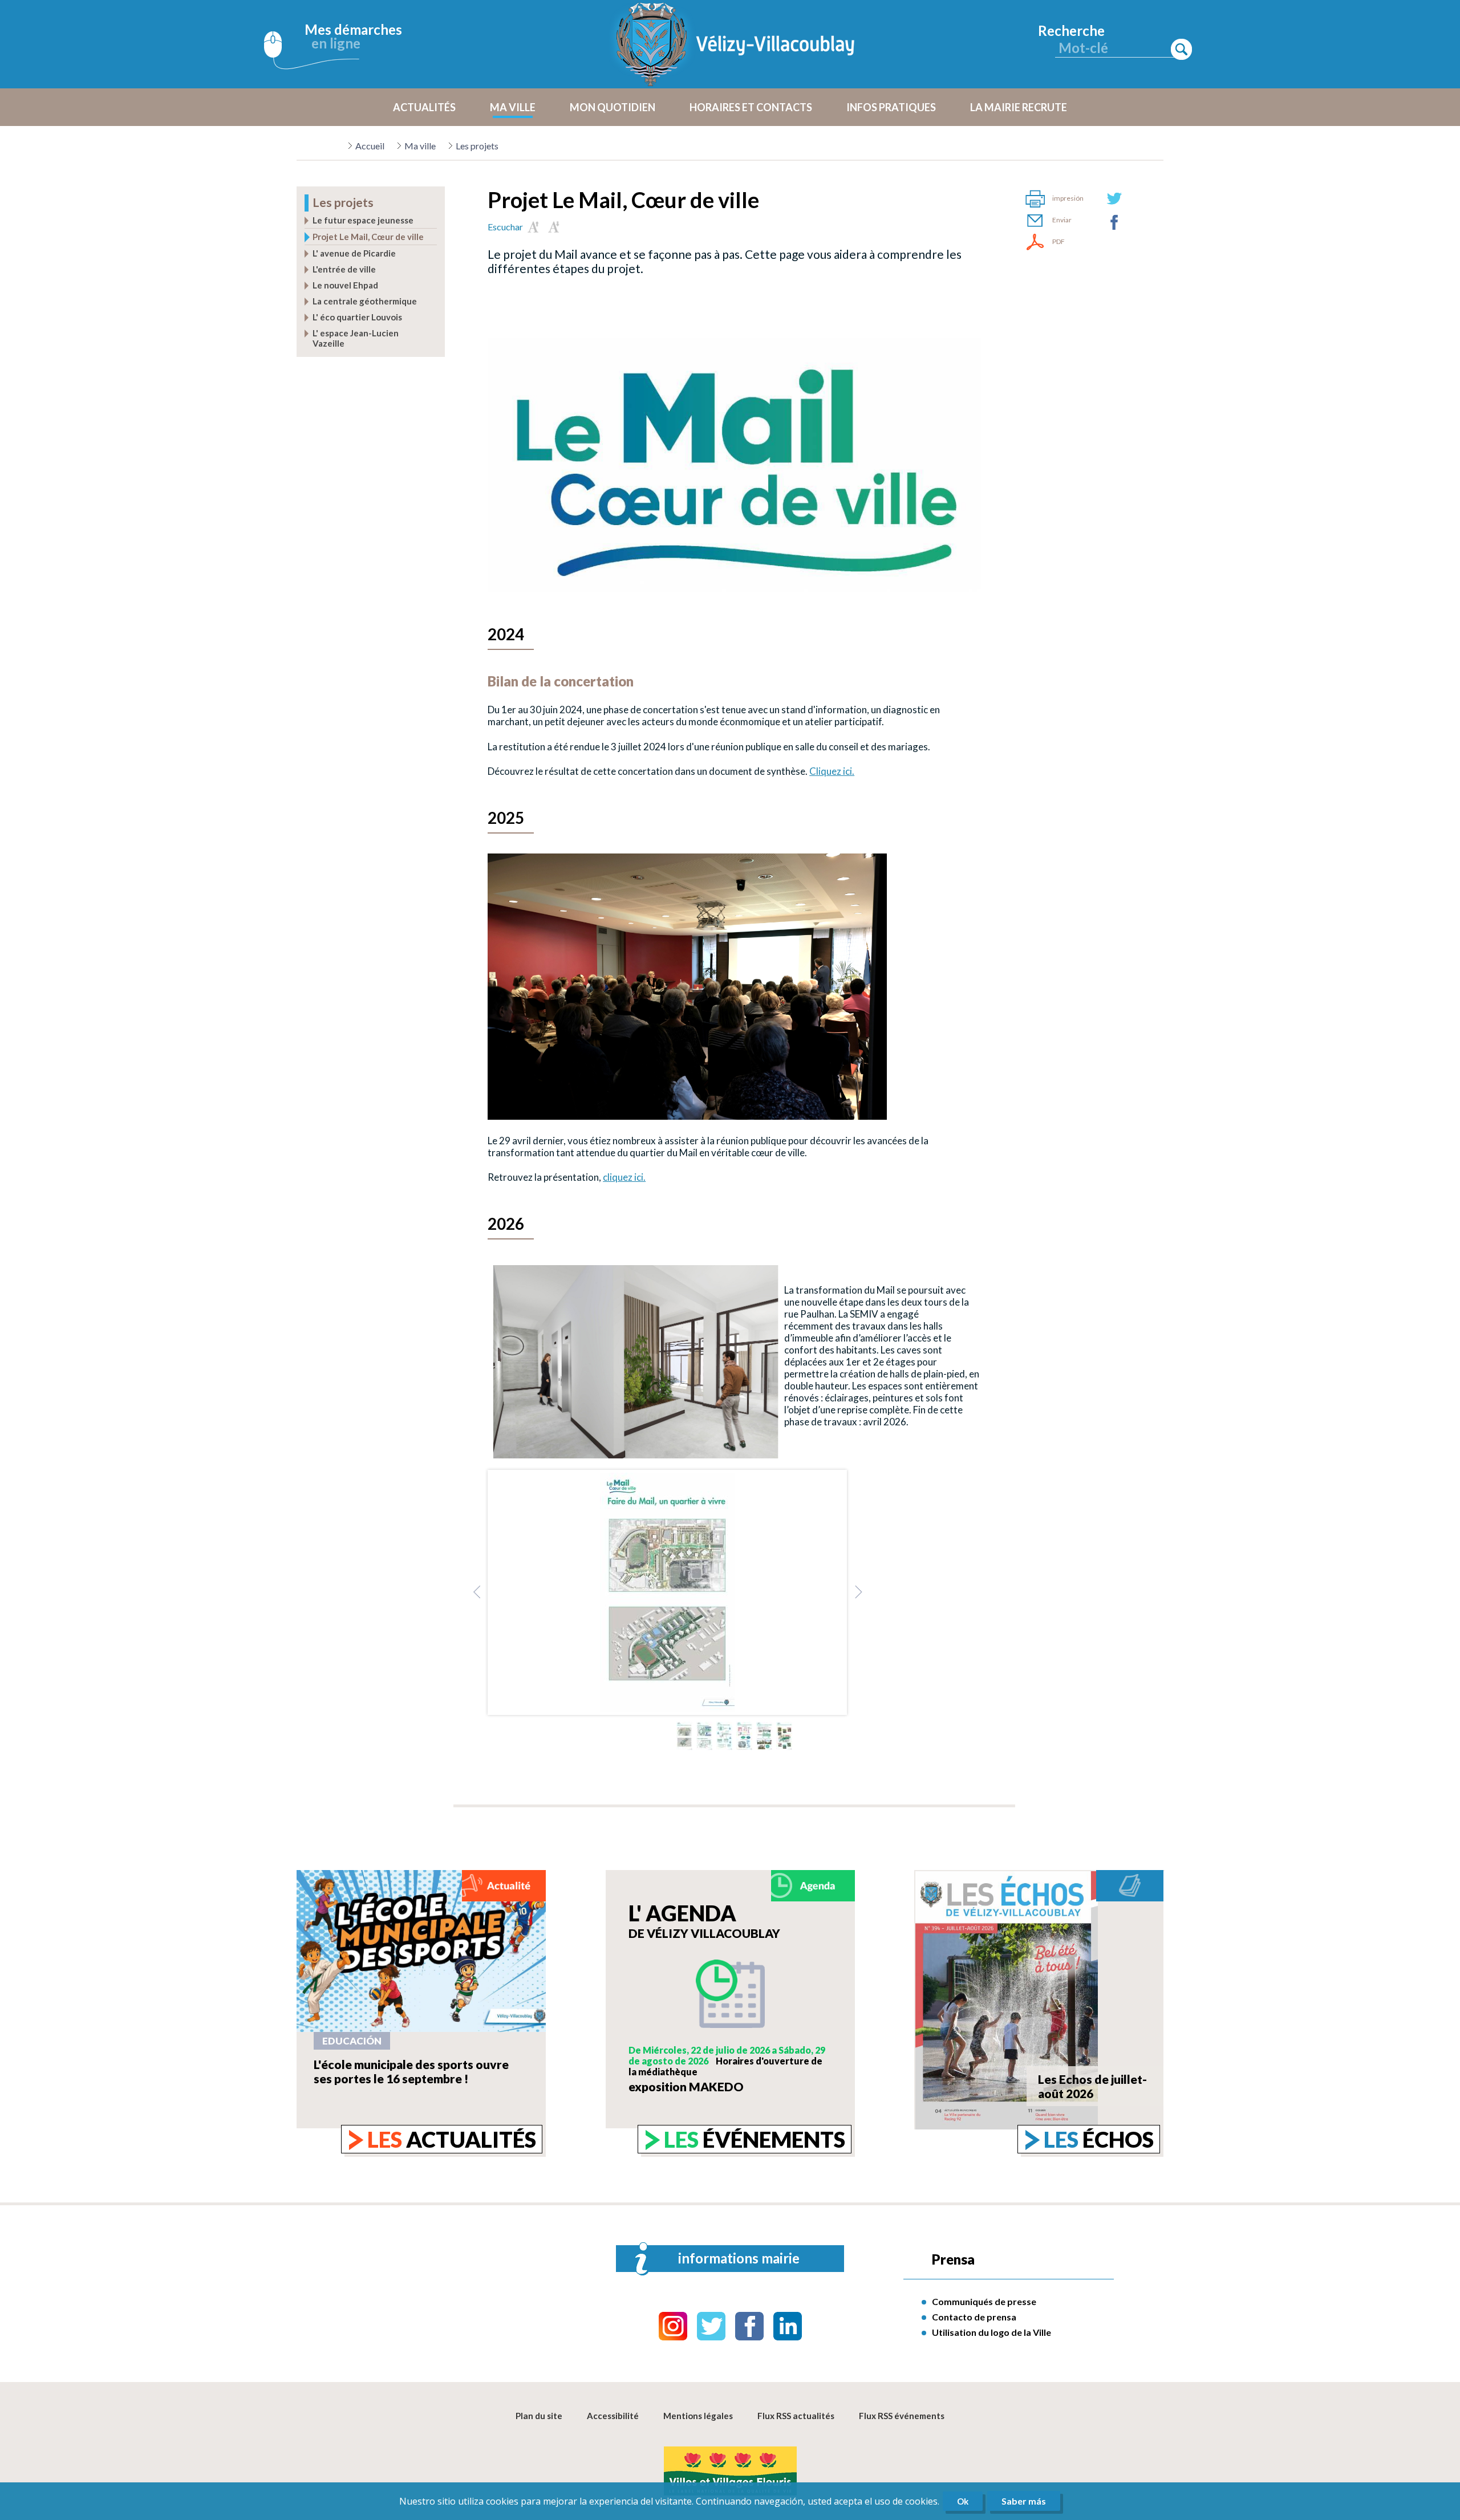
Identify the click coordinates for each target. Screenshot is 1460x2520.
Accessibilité (613, 2416)
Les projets (477, 146)
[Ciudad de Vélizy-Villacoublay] (736, 44)
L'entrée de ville (344, 269)
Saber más (1024, 2501)
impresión (1068, 198)
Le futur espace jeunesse (363, 220)
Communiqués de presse (984, 2301)
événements (755, 2139)
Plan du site (539, 2416)
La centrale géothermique (365, 301)
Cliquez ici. (832, 771)
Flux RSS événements (902, 2416)
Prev (477, 1592)
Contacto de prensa (974, 2317)
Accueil (370, 146)
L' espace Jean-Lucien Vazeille (356, 338)
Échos (1099, 2139)
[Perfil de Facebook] (749, 2326)
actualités (452, 2139)
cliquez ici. (624, 1177)
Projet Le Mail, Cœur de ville (368, 237)
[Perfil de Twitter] (711, 2326)
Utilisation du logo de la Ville (991, 2332)
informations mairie (739, 2258)
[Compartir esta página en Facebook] (1114, 222)
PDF (1058, 241)
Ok (963, 2501)
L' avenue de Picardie (354, 253)
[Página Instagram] (673, 2326)
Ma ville (420, 146)
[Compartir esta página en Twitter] (1114, 198)
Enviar (1062, 220)
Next (858, 1592)
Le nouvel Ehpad (345, 285)
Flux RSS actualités (796, 2416)
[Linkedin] (788, 2326)
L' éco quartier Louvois (357, 317)
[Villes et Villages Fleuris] (730, 2472)
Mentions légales (698, 2416)
